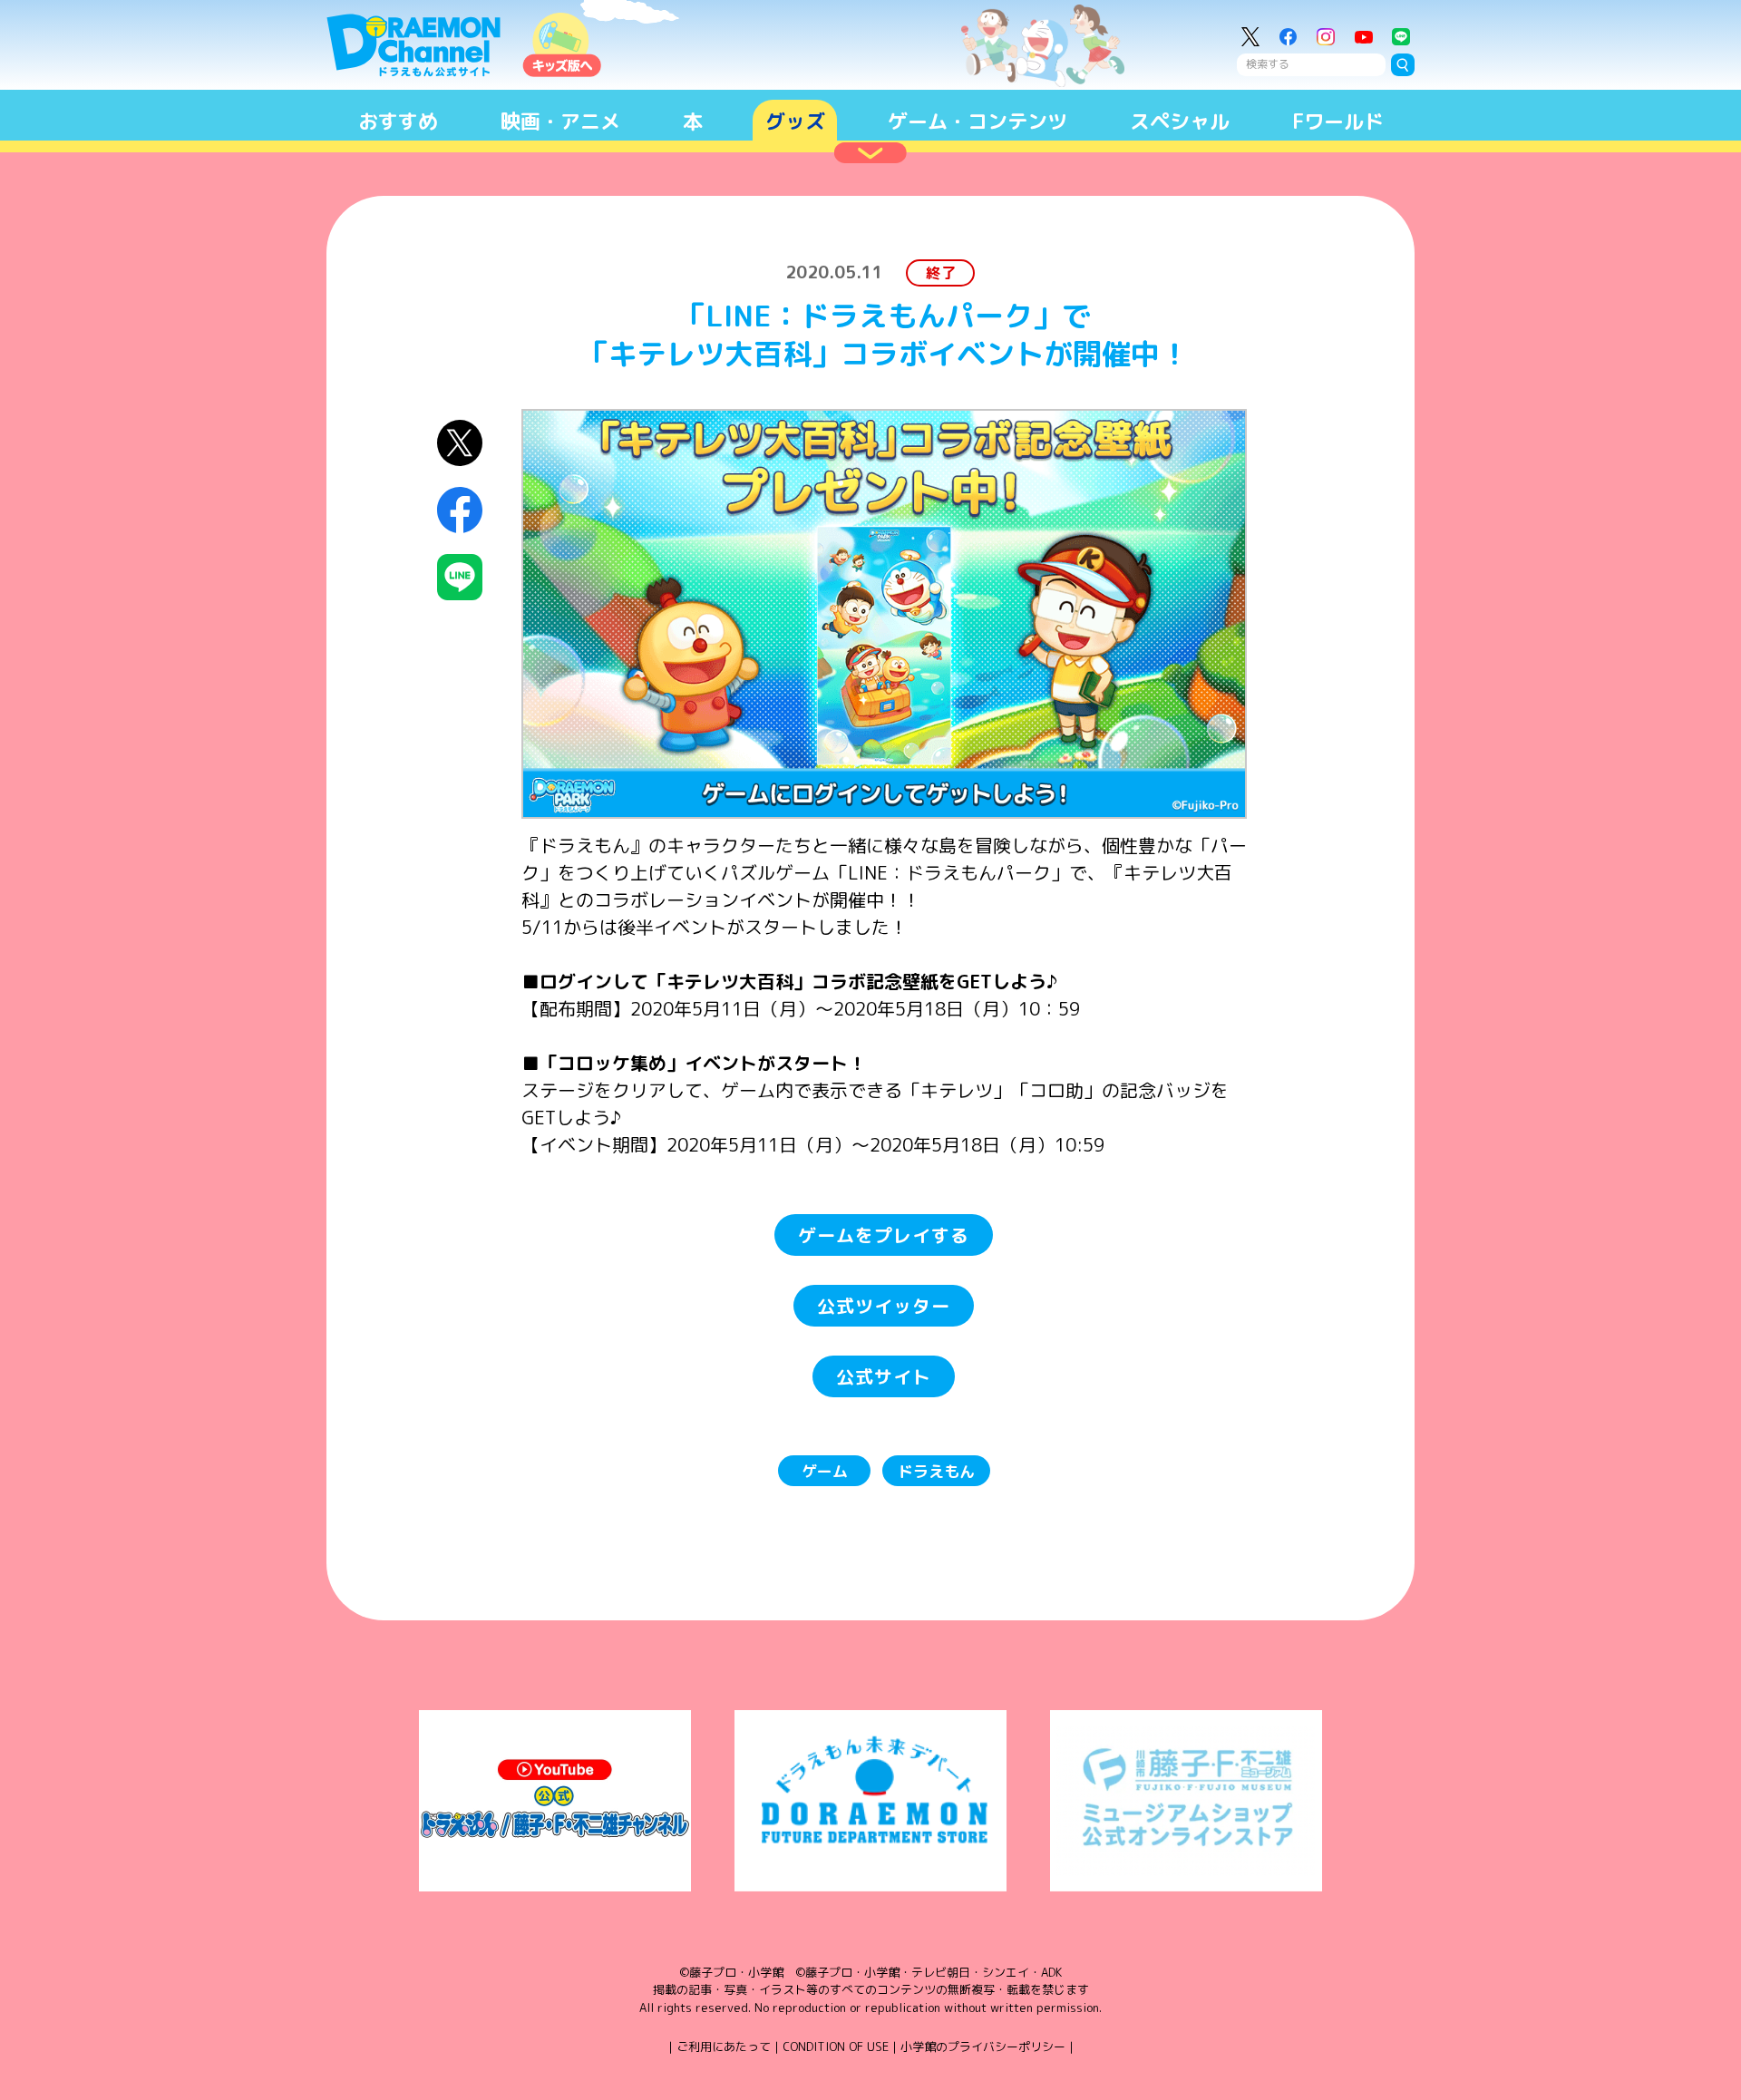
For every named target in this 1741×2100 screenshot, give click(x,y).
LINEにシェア (460, 577)
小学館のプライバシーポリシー (983, 2047)
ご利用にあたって (724, 2047)
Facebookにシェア (460, 510)
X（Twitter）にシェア (460, 443)
